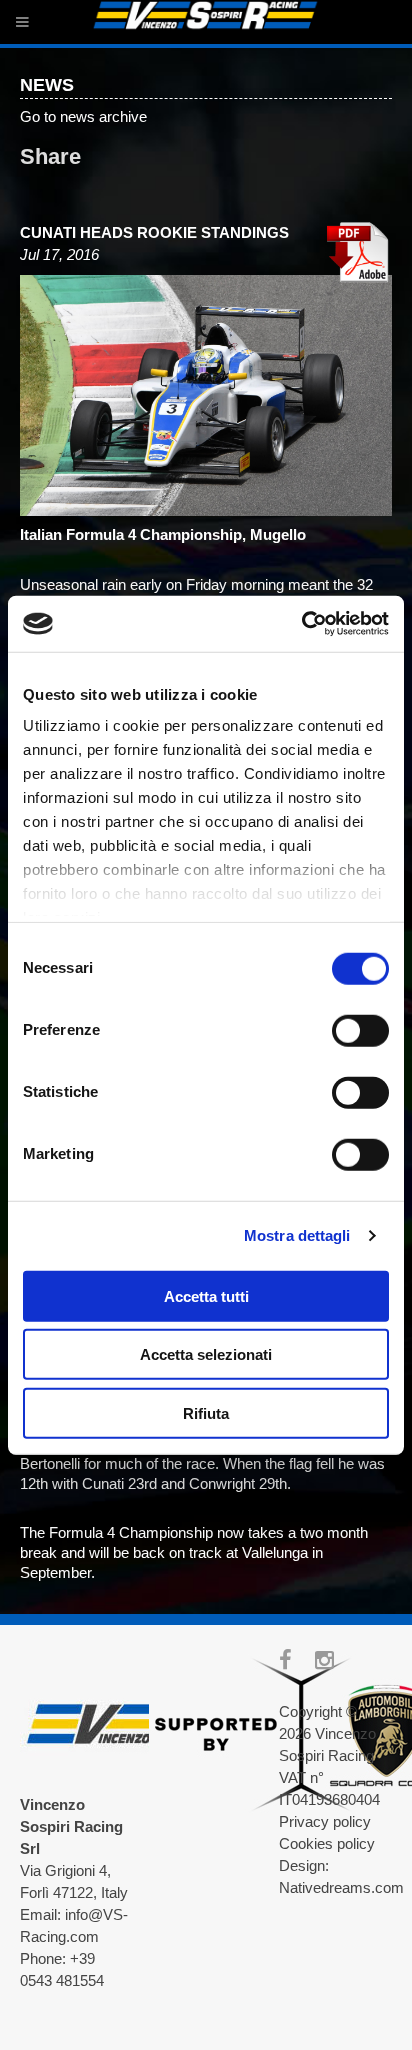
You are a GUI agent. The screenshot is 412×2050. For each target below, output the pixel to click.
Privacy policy (325, 1822)
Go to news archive (83, 117)
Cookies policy (327, 1844)
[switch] (360, 1030)
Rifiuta (206, 1412)
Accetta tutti (206, 1295)
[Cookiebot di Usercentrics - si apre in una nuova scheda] (301, 624)
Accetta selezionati (206, 1354)
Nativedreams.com (341, 1888)
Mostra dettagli (297, 1235)
